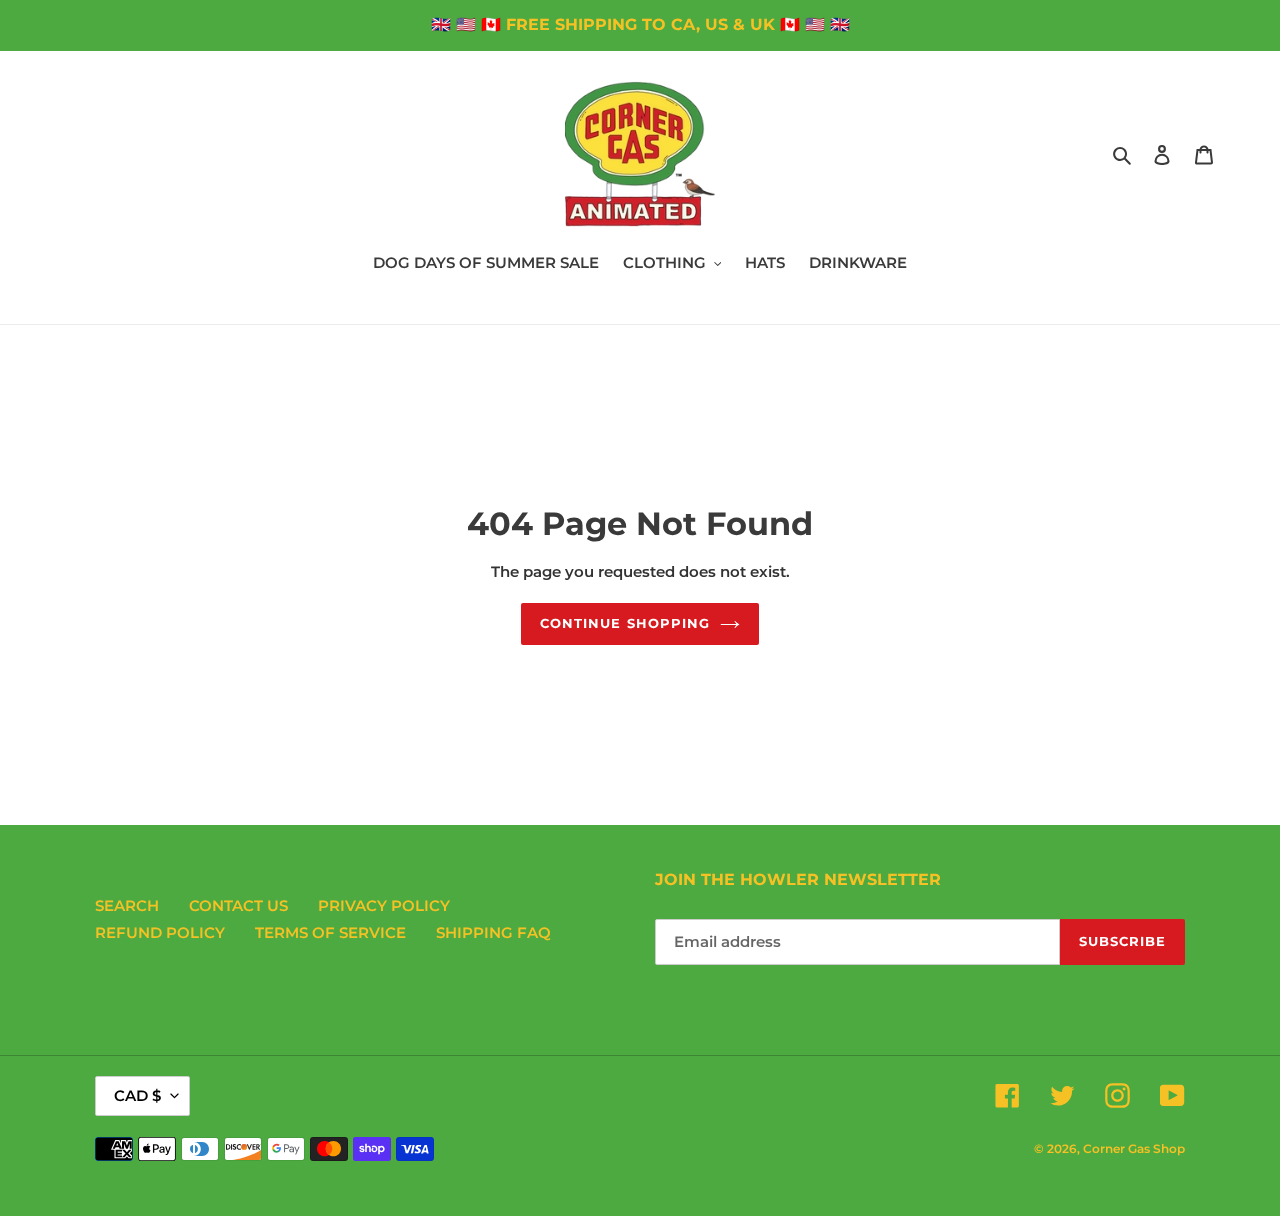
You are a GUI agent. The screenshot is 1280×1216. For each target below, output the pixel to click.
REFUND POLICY (160, 932)
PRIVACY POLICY (384, 905)
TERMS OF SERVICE (330, 932)
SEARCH (127, 905)
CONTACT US (238, 905)
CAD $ (137, 1095)
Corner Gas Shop (1134, 1148)
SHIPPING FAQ (493, 932)
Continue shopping (625, 623)
